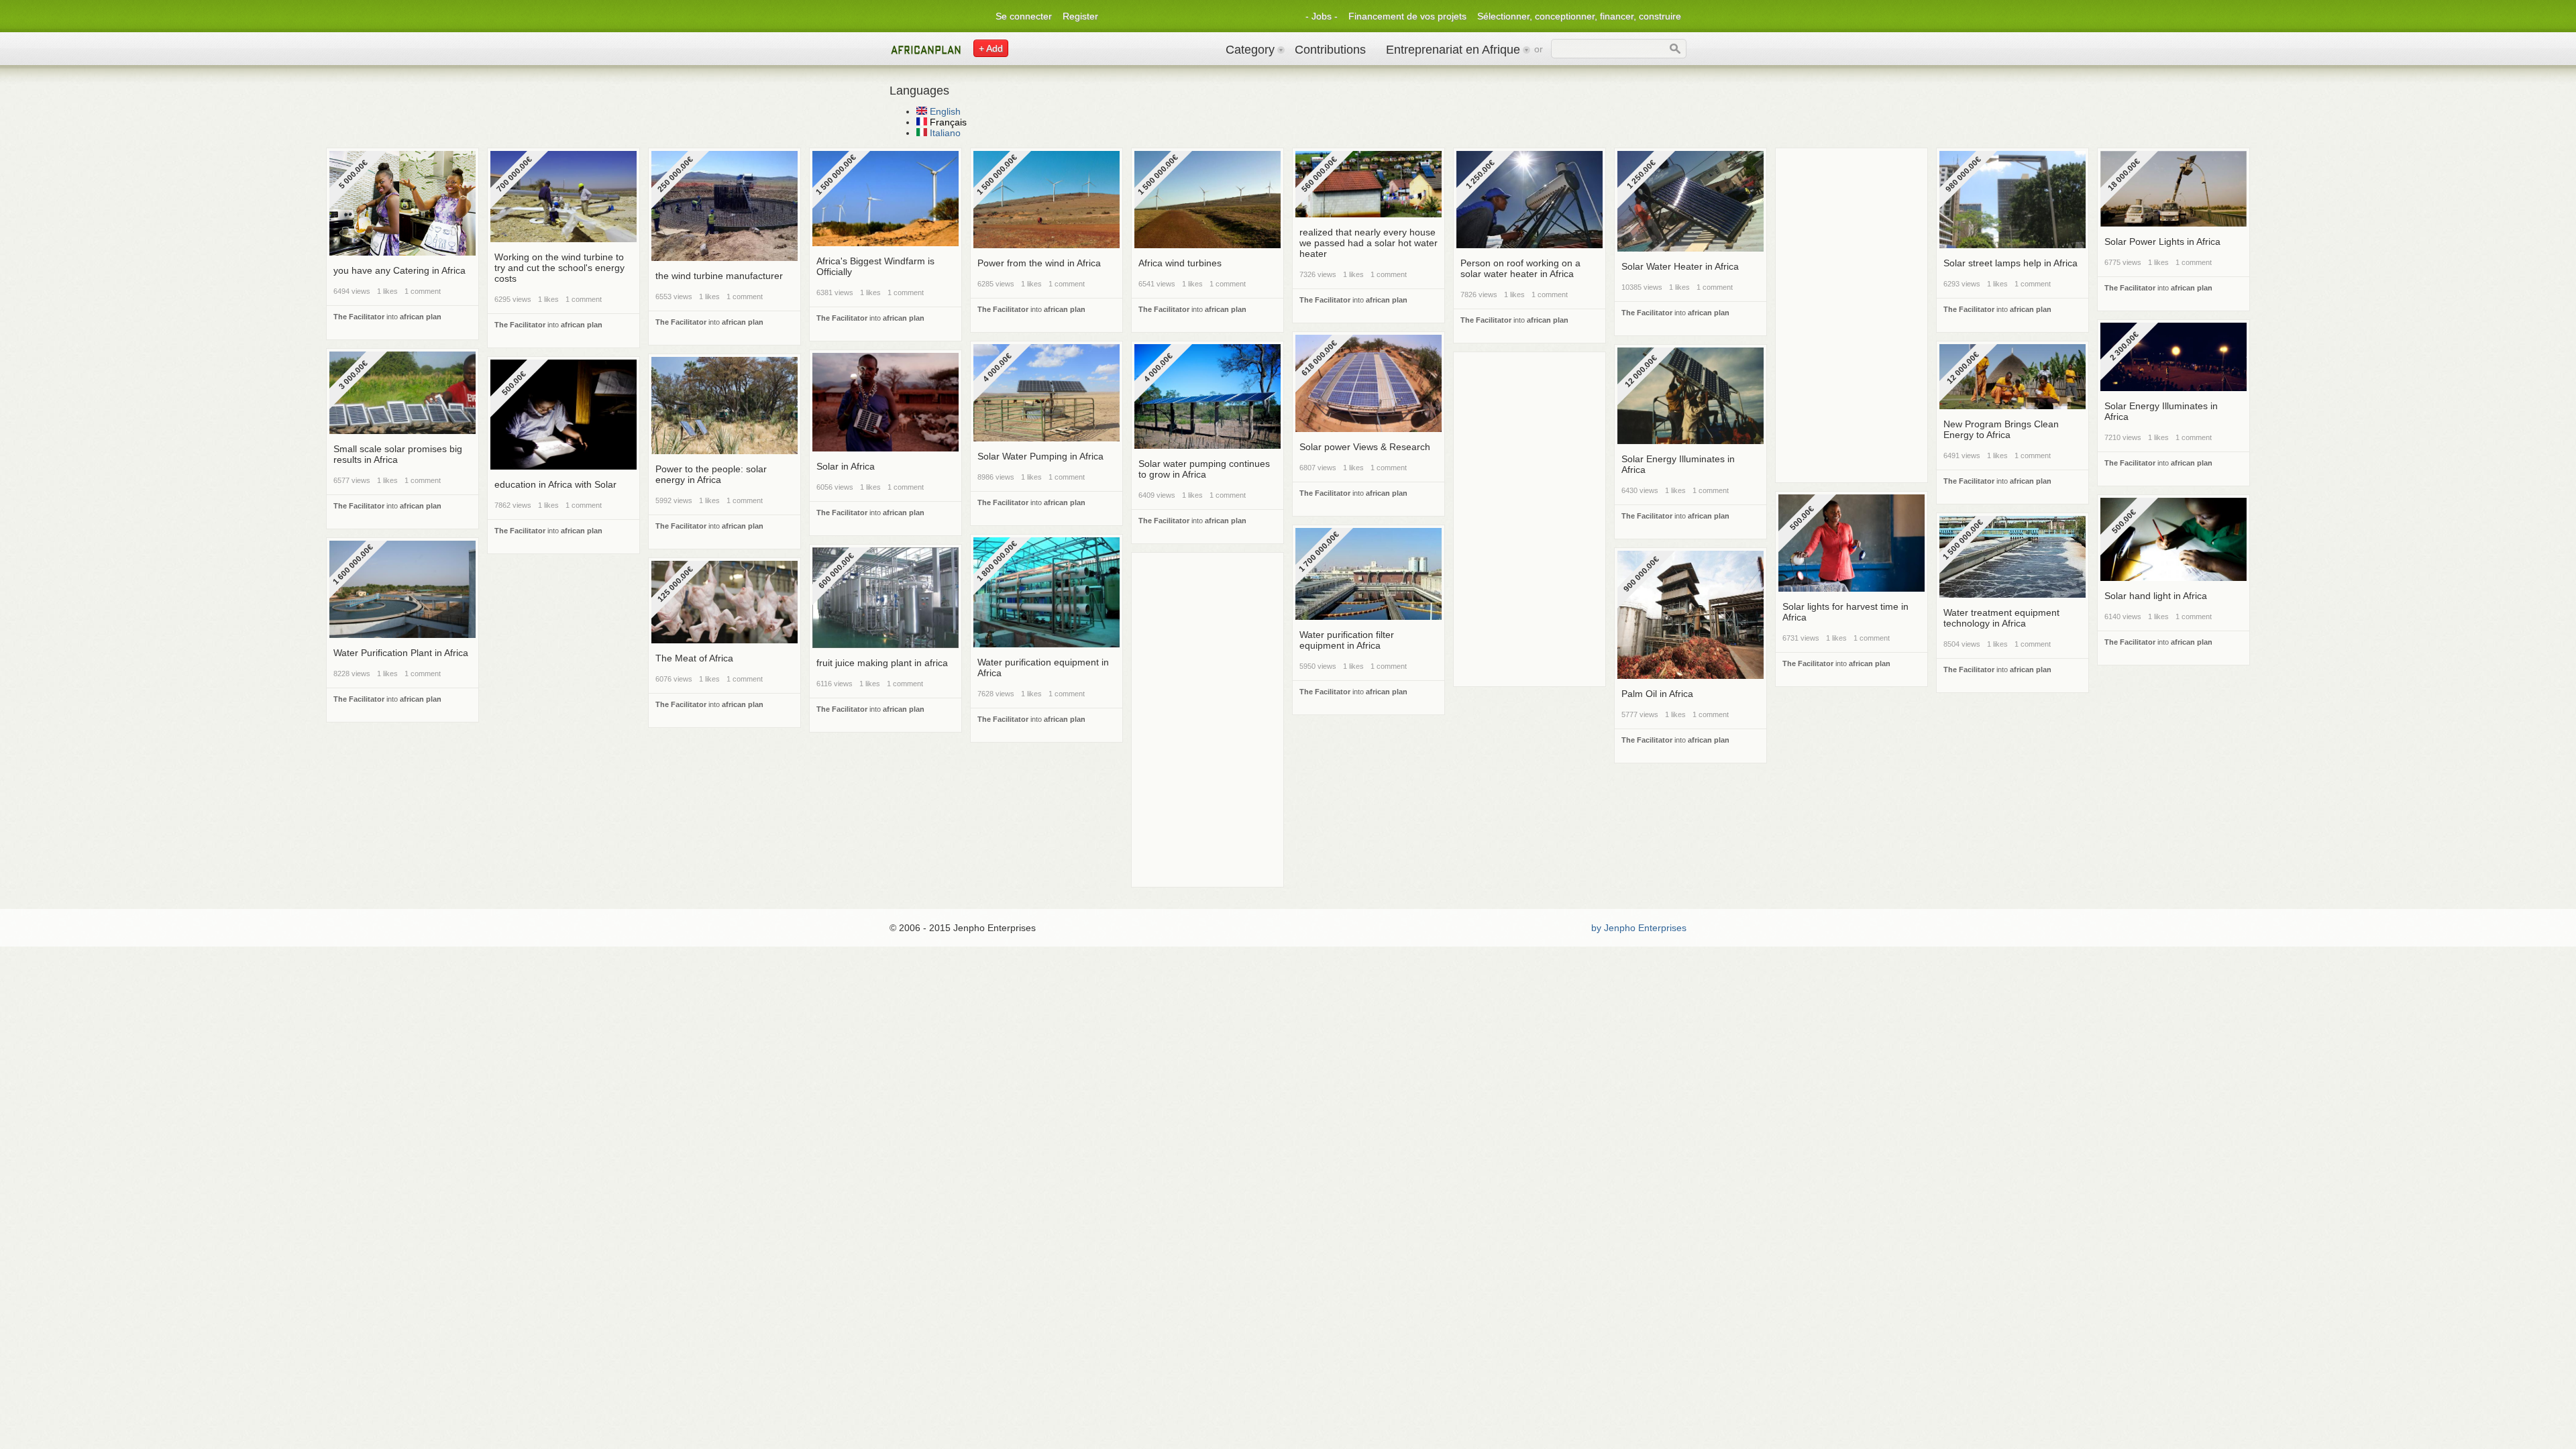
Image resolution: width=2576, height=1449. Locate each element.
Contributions (1330, 50)
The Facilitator (359, 317)
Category (1250, 50)
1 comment (423, 291)
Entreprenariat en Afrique (1453, 50)
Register (1080, 16)
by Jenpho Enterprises (1639, 928)
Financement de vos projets (1407, 16)
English (944, 111)
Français (947, 122)
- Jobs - (1322, 16)
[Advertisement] (1851, 181)
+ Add (991, 48)
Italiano (944, 133)
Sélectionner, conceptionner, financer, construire (1579, 16)
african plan (421, 317)
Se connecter (1024, 16)
